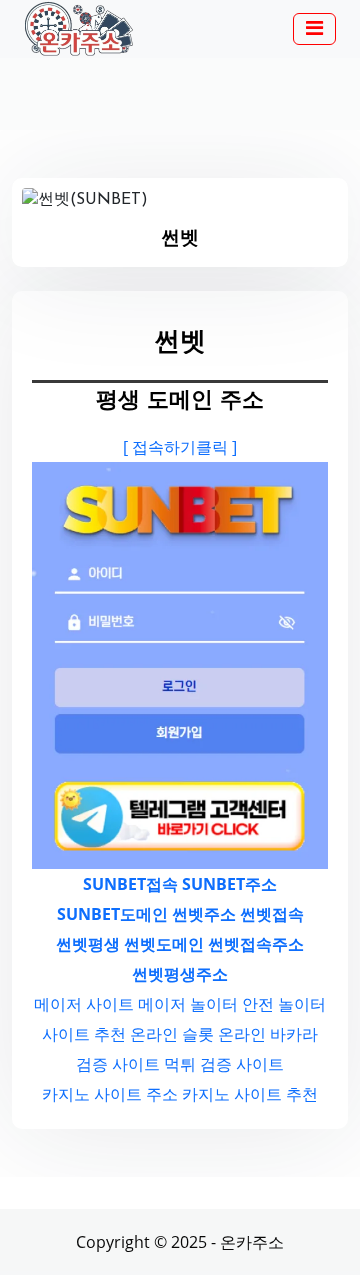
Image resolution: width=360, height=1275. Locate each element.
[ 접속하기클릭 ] (180, 447)
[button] (314, 30)
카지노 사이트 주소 (110, 1094)
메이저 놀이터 (188, 1004)
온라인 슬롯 (172, 1034)
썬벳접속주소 (256, 944)
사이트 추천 (84, 1034)
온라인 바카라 (268, 1034)
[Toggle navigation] (314, 29)
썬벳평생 (88, 944)
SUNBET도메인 (112, 914)
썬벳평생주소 (180, 974)
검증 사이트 (118, 1064)
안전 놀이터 (284, 1004)
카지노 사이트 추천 (250, 1094)
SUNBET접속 (130, 884)
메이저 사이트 (84, 1004)
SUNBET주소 (229, 884)
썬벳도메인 (164, 944)
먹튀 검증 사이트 (224, 1064)
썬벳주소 (204, 914)
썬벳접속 (272, 914)
